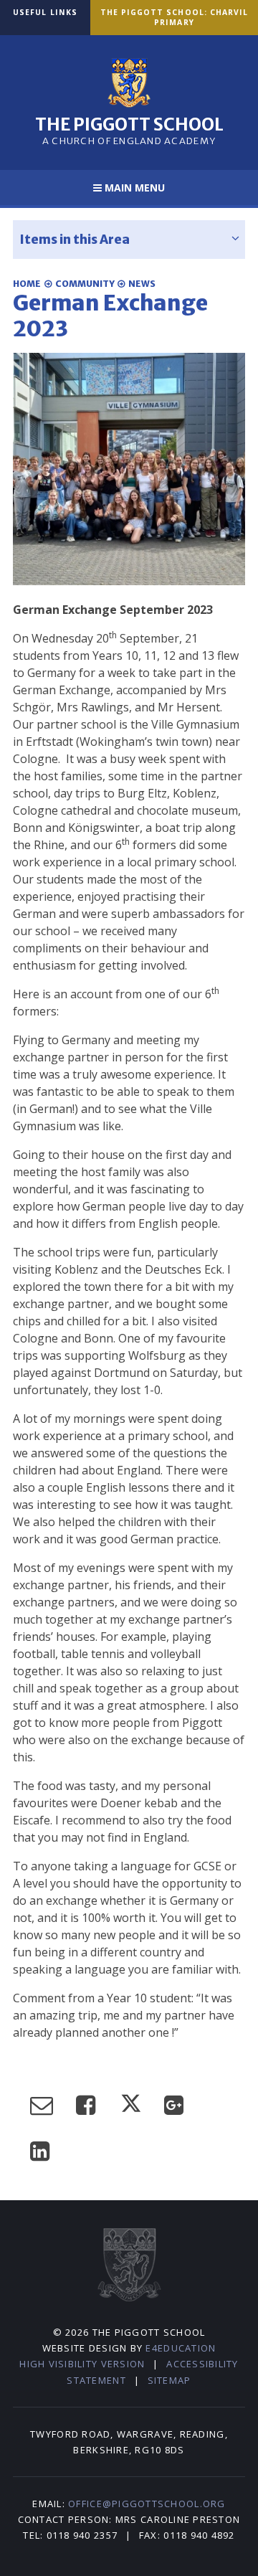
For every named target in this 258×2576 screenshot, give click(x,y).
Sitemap (169, 2380)
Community (85, 284)
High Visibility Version (82, 2364)
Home (27, 284)
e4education (181, 2348)
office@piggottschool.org (147, 2504)
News (142, 284)
